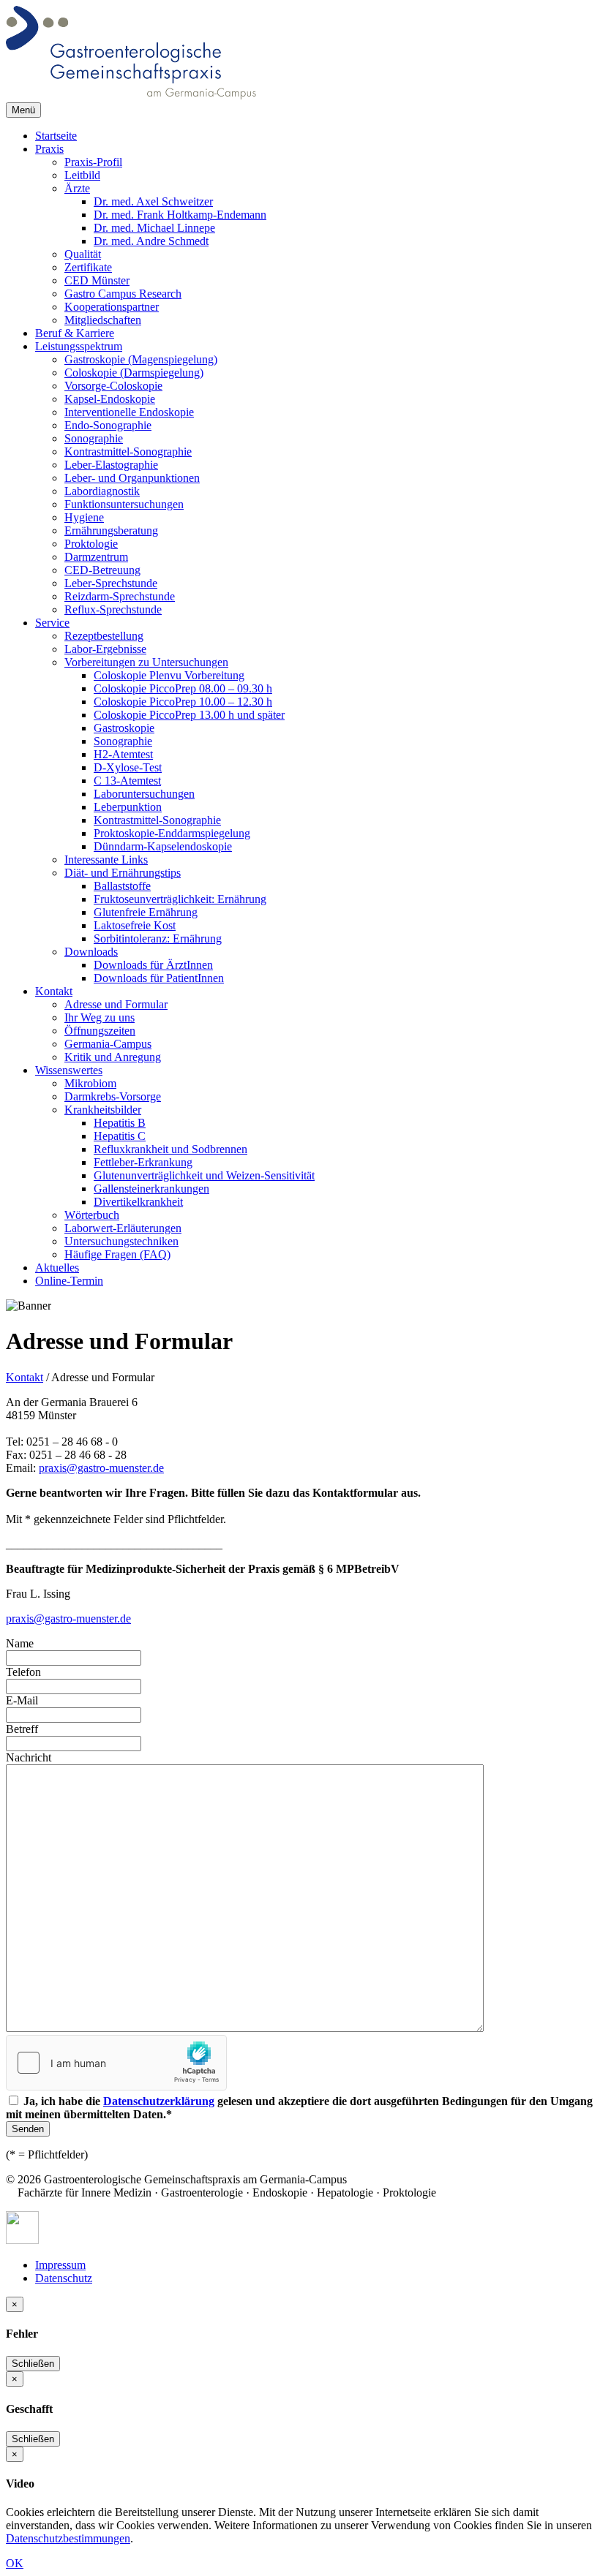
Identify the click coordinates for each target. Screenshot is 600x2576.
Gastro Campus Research (123, 294)
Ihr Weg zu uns (100, 1017)
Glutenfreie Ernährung (146, 912)
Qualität (83, 254)
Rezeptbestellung (104, 636)
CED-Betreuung (102, 570)
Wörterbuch (92, 1215)
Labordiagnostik (102, 491)
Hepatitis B (120, 1123)
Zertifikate (88, 267)
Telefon (23, 1672)
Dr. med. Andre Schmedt (151, 241)
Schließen (33, 2364)
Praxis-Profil (93, 162)
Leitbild (82, 175)
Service (52, 623)
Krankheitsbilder (103, 1110)
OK (15, 2563)
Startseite (56, 136)
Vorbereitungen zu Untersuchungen (146, 662)
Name (20, 1643)
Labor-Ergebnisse (105, 649)
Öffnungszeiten (100, 1031)
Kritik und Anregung (113, 1057)
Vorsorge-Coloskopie (113, 386)
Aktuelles (57, 1268)
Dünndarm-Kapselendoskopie (163, 846)
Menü (23, 110)
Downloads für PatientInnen (159, 978)
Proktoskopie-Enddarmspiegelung (172, 833)
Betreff (22, 1729)
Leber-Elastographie (111, 465)
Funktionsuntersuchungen (124, 504)
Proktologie (91, 544)
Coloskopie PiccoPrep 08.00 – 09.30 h (183, 688)
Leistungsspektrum (79, 346)
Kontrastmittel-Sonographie (128, 452)
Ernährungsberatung (111, 530)
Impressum (60, 2265)
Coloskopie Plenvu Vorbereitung (169, 675)
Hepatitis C (120, 1136)
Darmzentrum (96, 557)
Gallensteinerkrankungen (151, 1189)
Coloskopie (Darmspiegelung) (134, 373)
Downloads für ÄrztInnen (153, 965)
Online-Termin (69, 1281)
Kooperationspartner (112, 307)
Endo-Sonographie (108, 425)
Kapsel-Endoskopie (110, 399)
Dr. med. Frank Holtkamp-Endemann (180, 215)
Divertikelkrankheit (138, 1202)
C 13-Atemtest (127, 781)
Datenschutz (64, 2278)
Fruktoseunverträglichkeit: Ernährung (180, 899)
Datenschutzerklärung (159, 2101)
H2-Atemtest (123, 754)
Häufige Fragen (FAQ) (117, 1254)
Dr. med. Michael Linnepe (154, 228)
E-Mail (22, 1700)
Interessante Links (106, 860)
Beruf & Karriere (75, 333)
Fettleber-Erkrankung (143, 1162)
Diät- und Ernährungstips (123, 873)
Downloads (91, 952)
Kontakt (54, 991)
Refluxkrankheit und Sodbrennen (170, 1149)
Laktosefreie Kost (135, 925)
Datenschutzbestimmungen (68, 2538)
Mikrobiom (90, 1083)
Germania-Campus (108, 1044)
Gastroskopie (124, 728)
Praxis (49, 149)
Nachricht (29, 1757)
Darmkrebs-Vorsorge (113, 1096)
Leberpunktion (128, 807)
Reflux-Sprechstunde (113, 609)
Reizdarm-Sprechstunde (120, 596)
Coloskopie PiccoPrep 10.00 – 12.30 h (183, 702)
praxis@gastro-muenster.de (101, 1468)
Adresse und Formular (116, 1004)
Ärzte (77, 188)
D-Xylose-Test (128, 767)
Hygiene (84, 517)
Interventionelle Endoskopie (129, 412)
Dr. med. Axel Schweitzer (153, 201)
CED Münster (97, 280)
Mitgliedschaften (103, 320)
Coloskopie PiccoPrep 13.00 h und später (189, 715)
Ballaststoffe (122, 886)
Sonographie (94, 438)
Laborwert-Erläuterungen (123, 1228)
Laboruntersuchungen (144, 794)
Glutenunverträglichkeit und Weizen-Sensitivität (204, 1175)
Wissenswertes (69, 1070)
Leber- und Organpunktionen (132, 478)
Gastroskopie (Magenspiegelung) (141, 359)
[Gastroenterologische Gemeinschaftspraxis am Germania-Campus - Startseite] (131, 95)
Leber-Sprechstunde (111, 583)
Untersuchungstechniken (121, 1241)
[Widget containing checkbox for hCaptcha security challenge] (116, 2063)
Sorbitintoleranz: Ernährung (158, 938)
